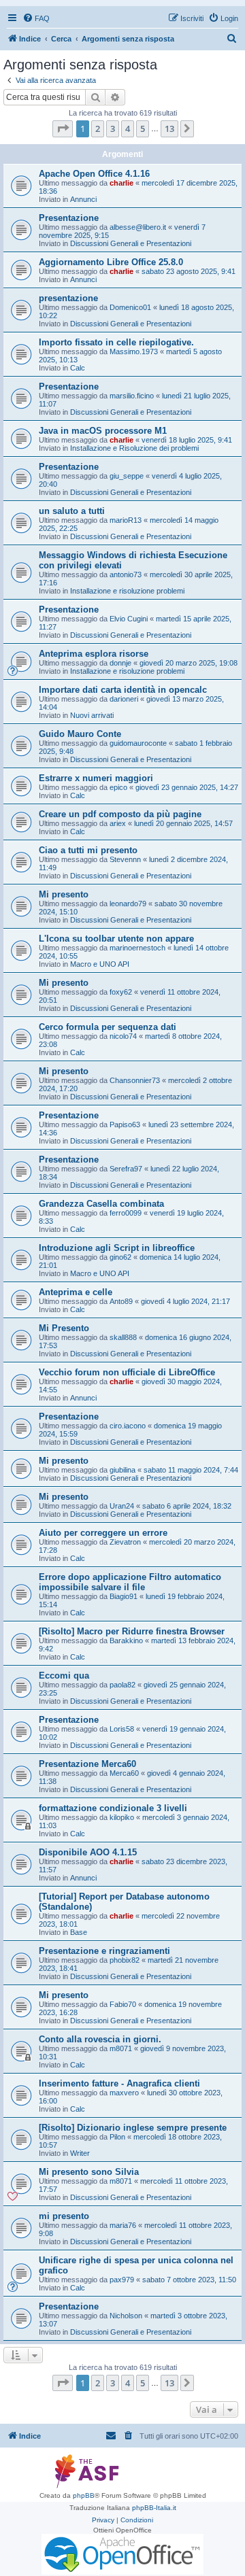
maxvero (124, 2093)
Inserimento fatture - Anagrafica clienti (119, 2083)
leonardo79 (128, 904)
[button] (63, 128)
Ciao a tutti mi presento (88, 850)
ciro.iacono (128, 1426)
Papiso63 (125, 1124)
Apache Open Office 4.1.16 (94, 174)
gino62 (120, 1257)
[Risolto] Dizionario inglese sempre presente (133, 2128)
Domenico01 (130, 307)
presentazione (68, 298)
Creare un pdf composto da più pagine (120, 814)
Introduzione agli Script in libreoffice (117, 1248)
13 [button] (169, 128)
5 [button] (143, 128)
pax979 (122, 2280)
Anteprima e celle (76, 1292)
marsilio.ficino (132, 396)
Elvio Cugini (129, 619)
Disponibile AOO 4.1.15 (88, 1852)
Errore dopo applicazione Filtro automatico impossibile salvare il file (130, 1582)
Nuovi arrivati (92, 715)
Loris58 (122, 1729)
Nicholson (126, 2316)
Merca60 (124, 1773)
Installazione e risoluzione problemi (127, 591)
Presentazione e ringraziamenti (104, 1951)
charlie (121, 183)
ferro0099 (126, 1213)
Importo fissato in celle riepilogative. (116, 342)
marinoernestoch (137, 948)
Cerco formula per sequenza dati (108, 1027)
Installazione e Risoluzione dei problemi (134, 448)
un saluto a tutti (72, 511)
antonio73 (126, 574)
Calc (78, 368)
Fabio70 (123, 2004)
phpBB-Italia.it (154, 2508)
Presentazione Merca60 (87, 1764)
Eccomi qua (64, 1676)
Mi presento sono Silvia (89, 2172)
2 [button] (98, 128)
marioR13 (126, 520)
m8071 (121, 2048)
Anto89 (121, 1301)
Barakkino (126, 1641)
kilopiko (122, 1817)
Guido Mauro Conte (80, 734)
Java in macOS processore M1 (103, 431)
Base (79, 1932)
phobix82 (125, 1960)
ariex (118, 823)
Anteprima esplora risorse (94, 654)
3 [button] (113, 128)
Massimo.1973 (134, 351)
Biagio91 (124, 1596)
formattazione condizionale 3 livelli (113, 1808)
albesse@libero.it (138, 227)
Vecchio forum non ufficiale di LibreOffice (127, 1372)
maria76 (123, 2225)
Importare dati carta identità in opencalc (123, 690)
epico (118, 787)
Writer (80, 2153)
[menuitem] (36, 18)
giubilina (122, 1470)
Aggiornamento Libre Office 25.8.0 (111, 262)
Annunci (83, 199)
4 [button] (128, 128)
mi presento (64, 2216)
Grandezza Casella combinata (101, 1204)
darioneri (124, 699)
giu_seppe (127, 476)
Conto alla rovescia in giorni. (100, 2039)
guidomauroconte (138, 743)
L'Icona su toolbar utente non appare (116, 939)
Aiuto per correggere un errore (103, 1533)
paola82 (122, 1685)
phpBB (84, 2495)
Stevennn (125, 859)
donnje (120, 663)
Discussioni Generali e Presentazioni (131, 243)
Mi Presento (64, 1328)
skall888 (123, 1337)
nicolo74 (123, 1036)
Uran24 (122, 1506)
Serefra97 (126, 1169)
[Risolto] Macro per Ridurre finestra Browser (132, 1631)
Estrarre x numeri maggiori (96, 778)
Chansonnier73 (135, 1080)
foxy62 (121, 992)
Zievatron (125, 1542)
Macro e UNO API (100, 964)
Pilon (117, 2137)
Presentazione (69, 218)
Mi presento (64, 894)
